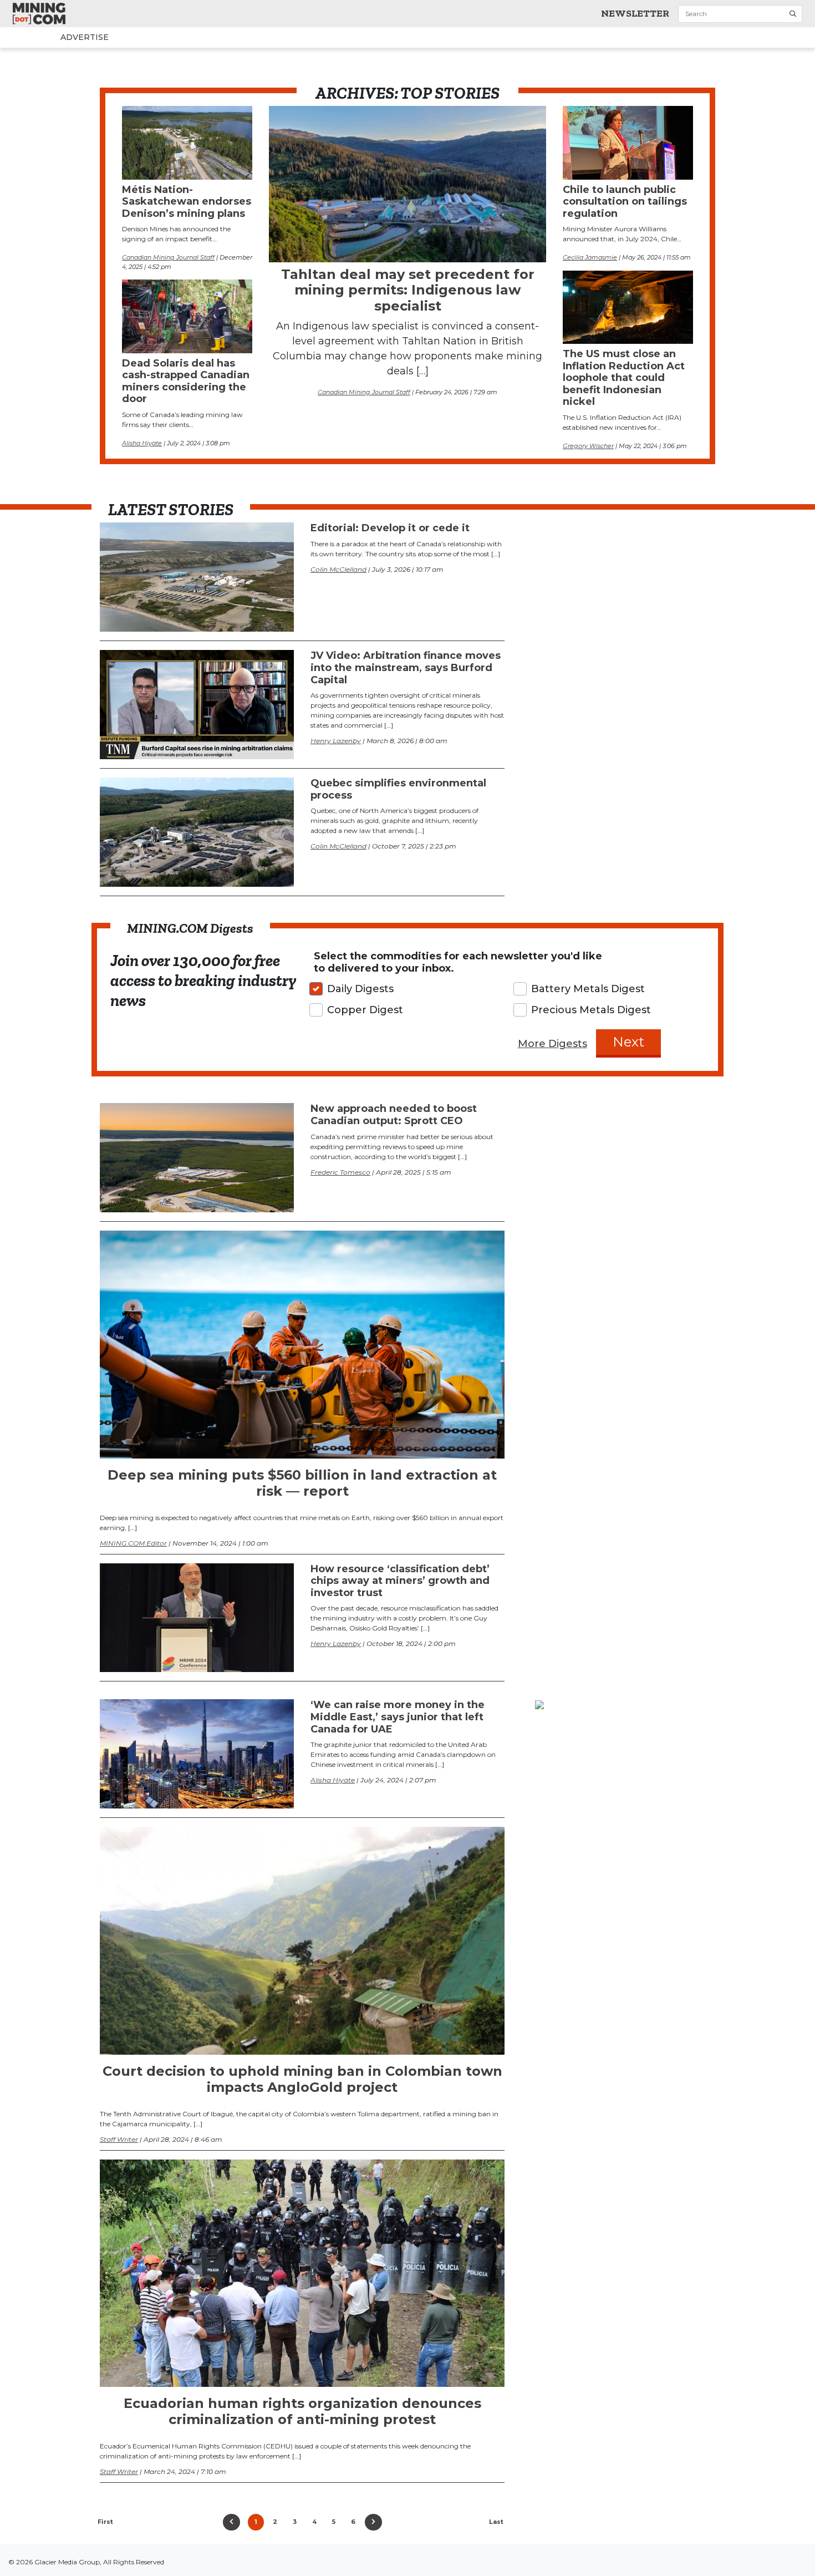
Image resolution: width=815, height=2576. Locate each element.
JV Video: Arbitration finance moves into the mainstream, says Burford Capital (406, 667)
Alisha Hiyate (142, 443)
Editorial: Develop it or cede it (390, 528)
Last (496, 2522)
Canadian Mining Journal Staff (364, 392)
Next (628, 1042)
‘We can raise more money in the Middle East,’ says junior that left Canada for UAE (398, 1717)
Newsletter (635, 13)
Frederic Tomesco (340, 1172)
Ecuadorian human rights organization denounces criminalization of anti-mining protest (302, 2411)
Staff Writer (119, 2139)
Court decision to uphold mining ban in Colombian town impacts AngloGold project (302, 2079)
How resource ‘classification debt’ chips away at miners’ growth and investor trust (400, 1581)
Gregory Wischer (588, 446)
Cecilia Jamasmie (590, 257)
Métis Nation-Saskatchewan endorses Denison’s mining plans (187, 202)
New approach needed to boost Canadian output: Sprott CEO (394, 1115)
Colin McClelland (338, 569)
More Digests (552, 1044)
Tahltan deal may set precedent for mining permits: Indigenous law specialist (408, 290)
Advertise (63, 37)
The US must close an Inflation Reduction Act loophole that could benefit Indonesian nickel (624, 378)
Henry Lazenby (336, 741)
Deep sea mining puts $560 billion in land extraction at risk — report (302, 1483)
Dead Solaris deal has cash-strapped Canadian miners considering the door (186, 381)
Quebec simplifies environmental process (398, 789)
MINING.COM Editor (133, 1543)
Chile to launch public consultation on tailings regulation (625, 202)
